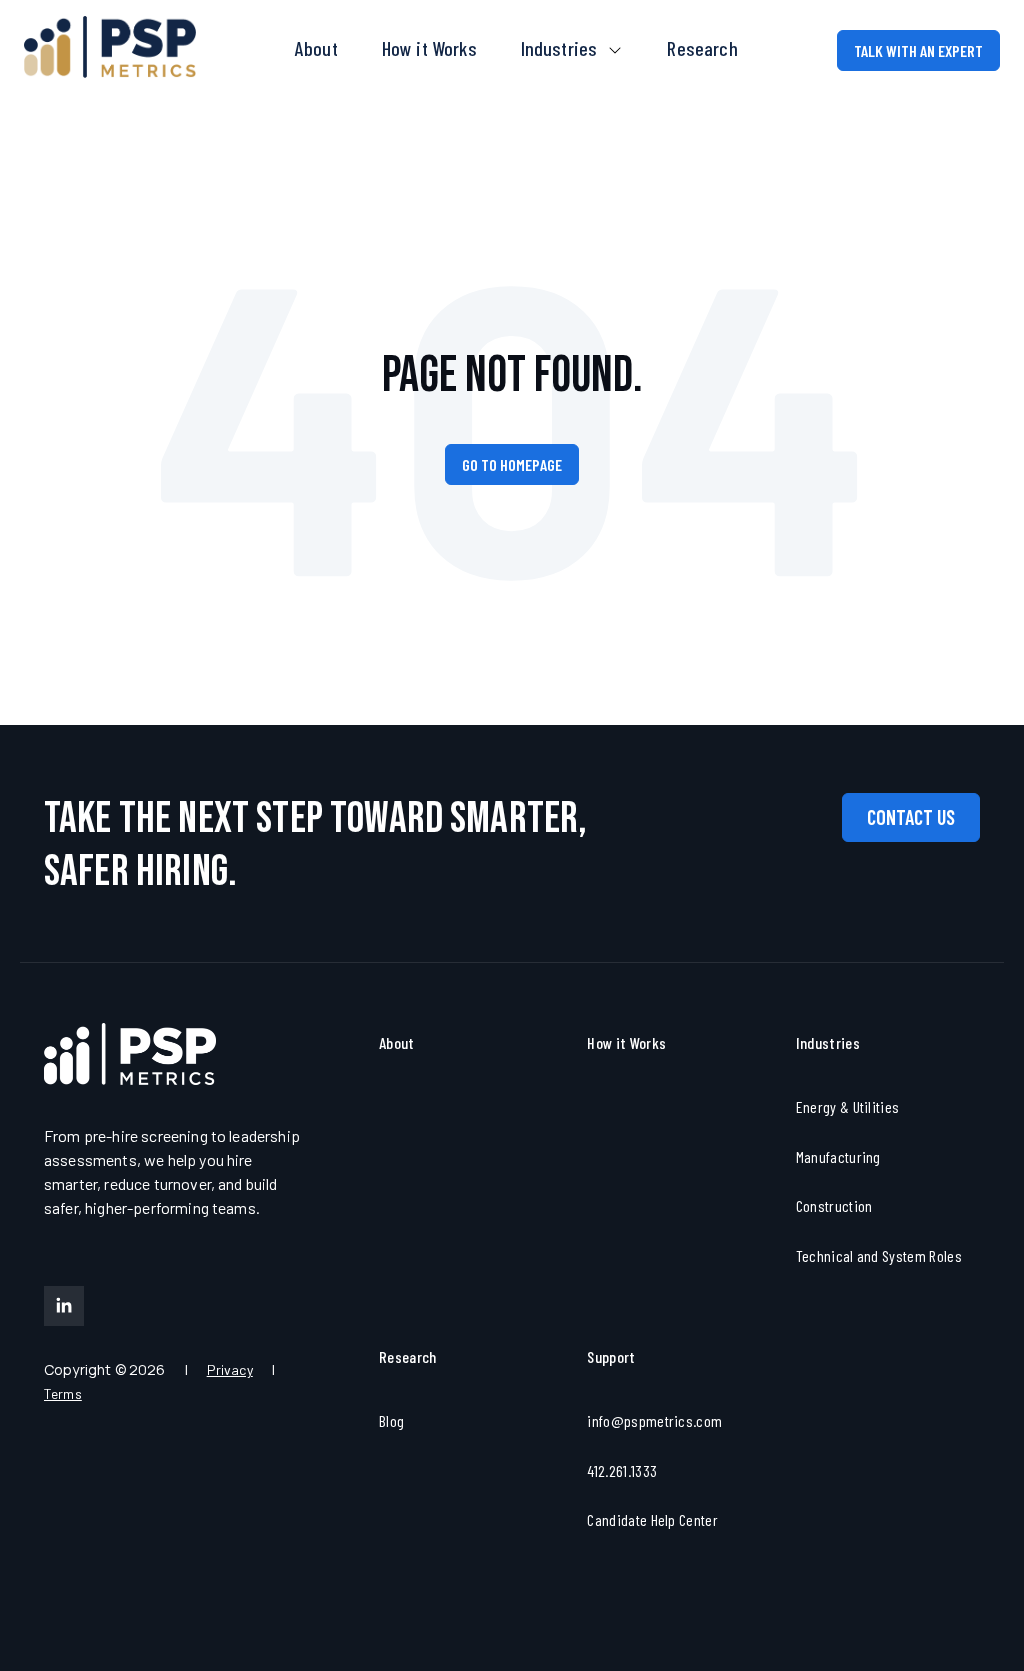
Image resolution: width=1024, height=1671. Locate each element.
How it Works (429, 48)
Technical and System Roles (879, 1255)
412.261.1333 (622, 1470)
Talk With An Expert (918, 50)
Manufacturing (838, 1156)
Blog (391, 1420)
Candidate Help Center (652, 1519)
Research (702, 48)
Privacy (230, 1369)
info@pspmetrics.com (654, 1420)
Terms (63, 1393)
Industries (561, 48)
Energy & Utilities (848, 1106)
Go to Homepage (512, 464)
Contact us (911, 817)
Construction (834, 1205)
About (316, 48)
